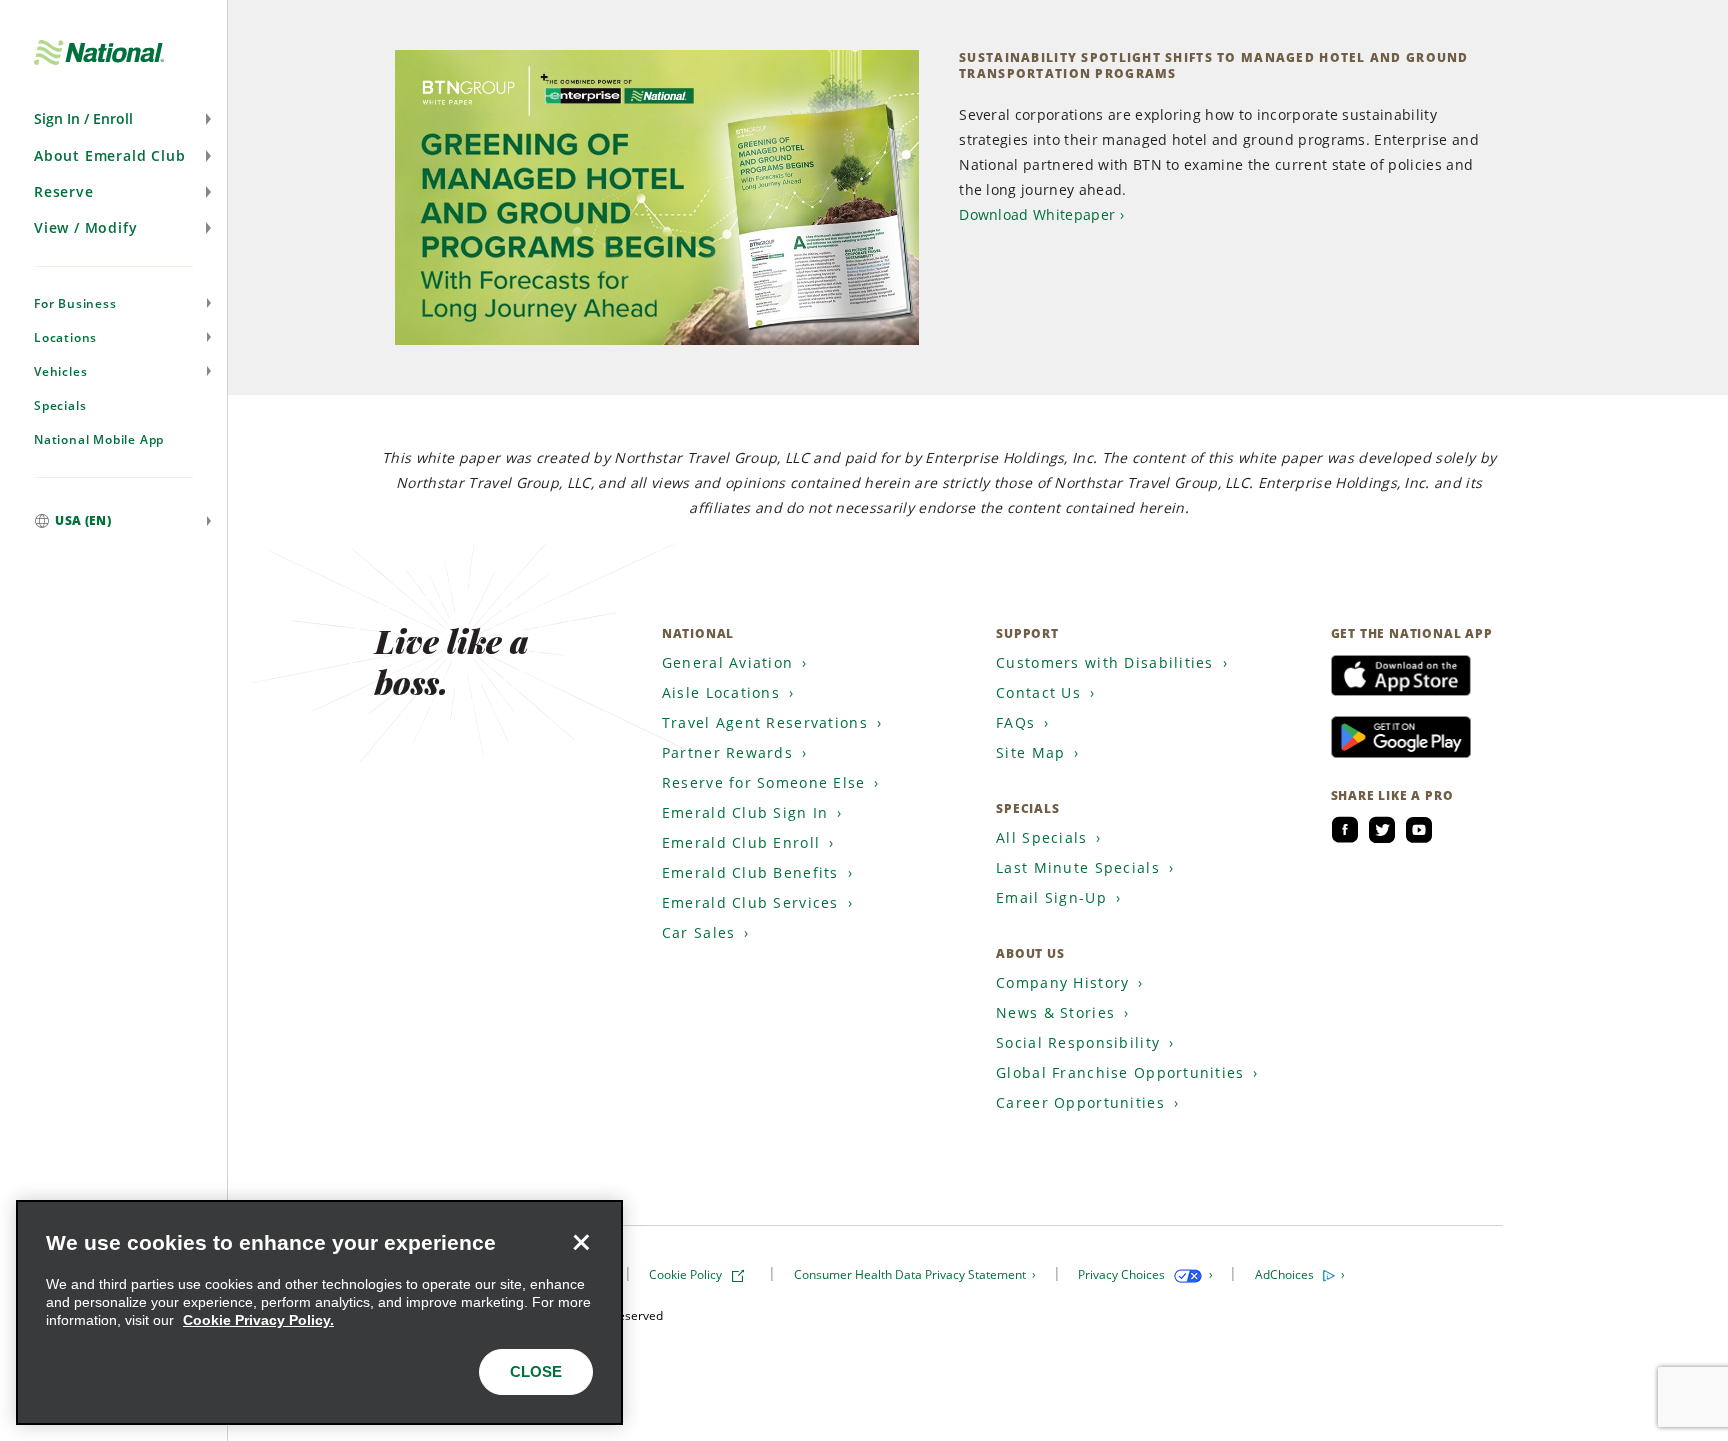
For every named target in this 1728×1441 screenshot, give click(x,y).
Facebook (1345, 830)
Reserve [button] (64, 191)
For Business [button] (75, 303)
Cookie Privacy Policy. (258, 1320)
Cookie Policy (687, 1274)
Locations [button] (65, 337)
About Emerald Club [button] (109, 155)
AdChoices (1286, 1274)
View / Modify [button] (85, 227)
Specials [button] (60, 405)
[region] (319, 1312)
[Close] (581, 1242)
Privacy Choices (1123, 1274)
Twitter (1382, 830)
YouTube (1419, 830)
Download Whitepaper (1037, 214)
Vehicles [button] (60, 371)
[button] (113, 119)
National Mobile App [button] (99, 439)
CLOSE (536, 1371)
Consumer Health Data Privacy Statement (911, 1274)
